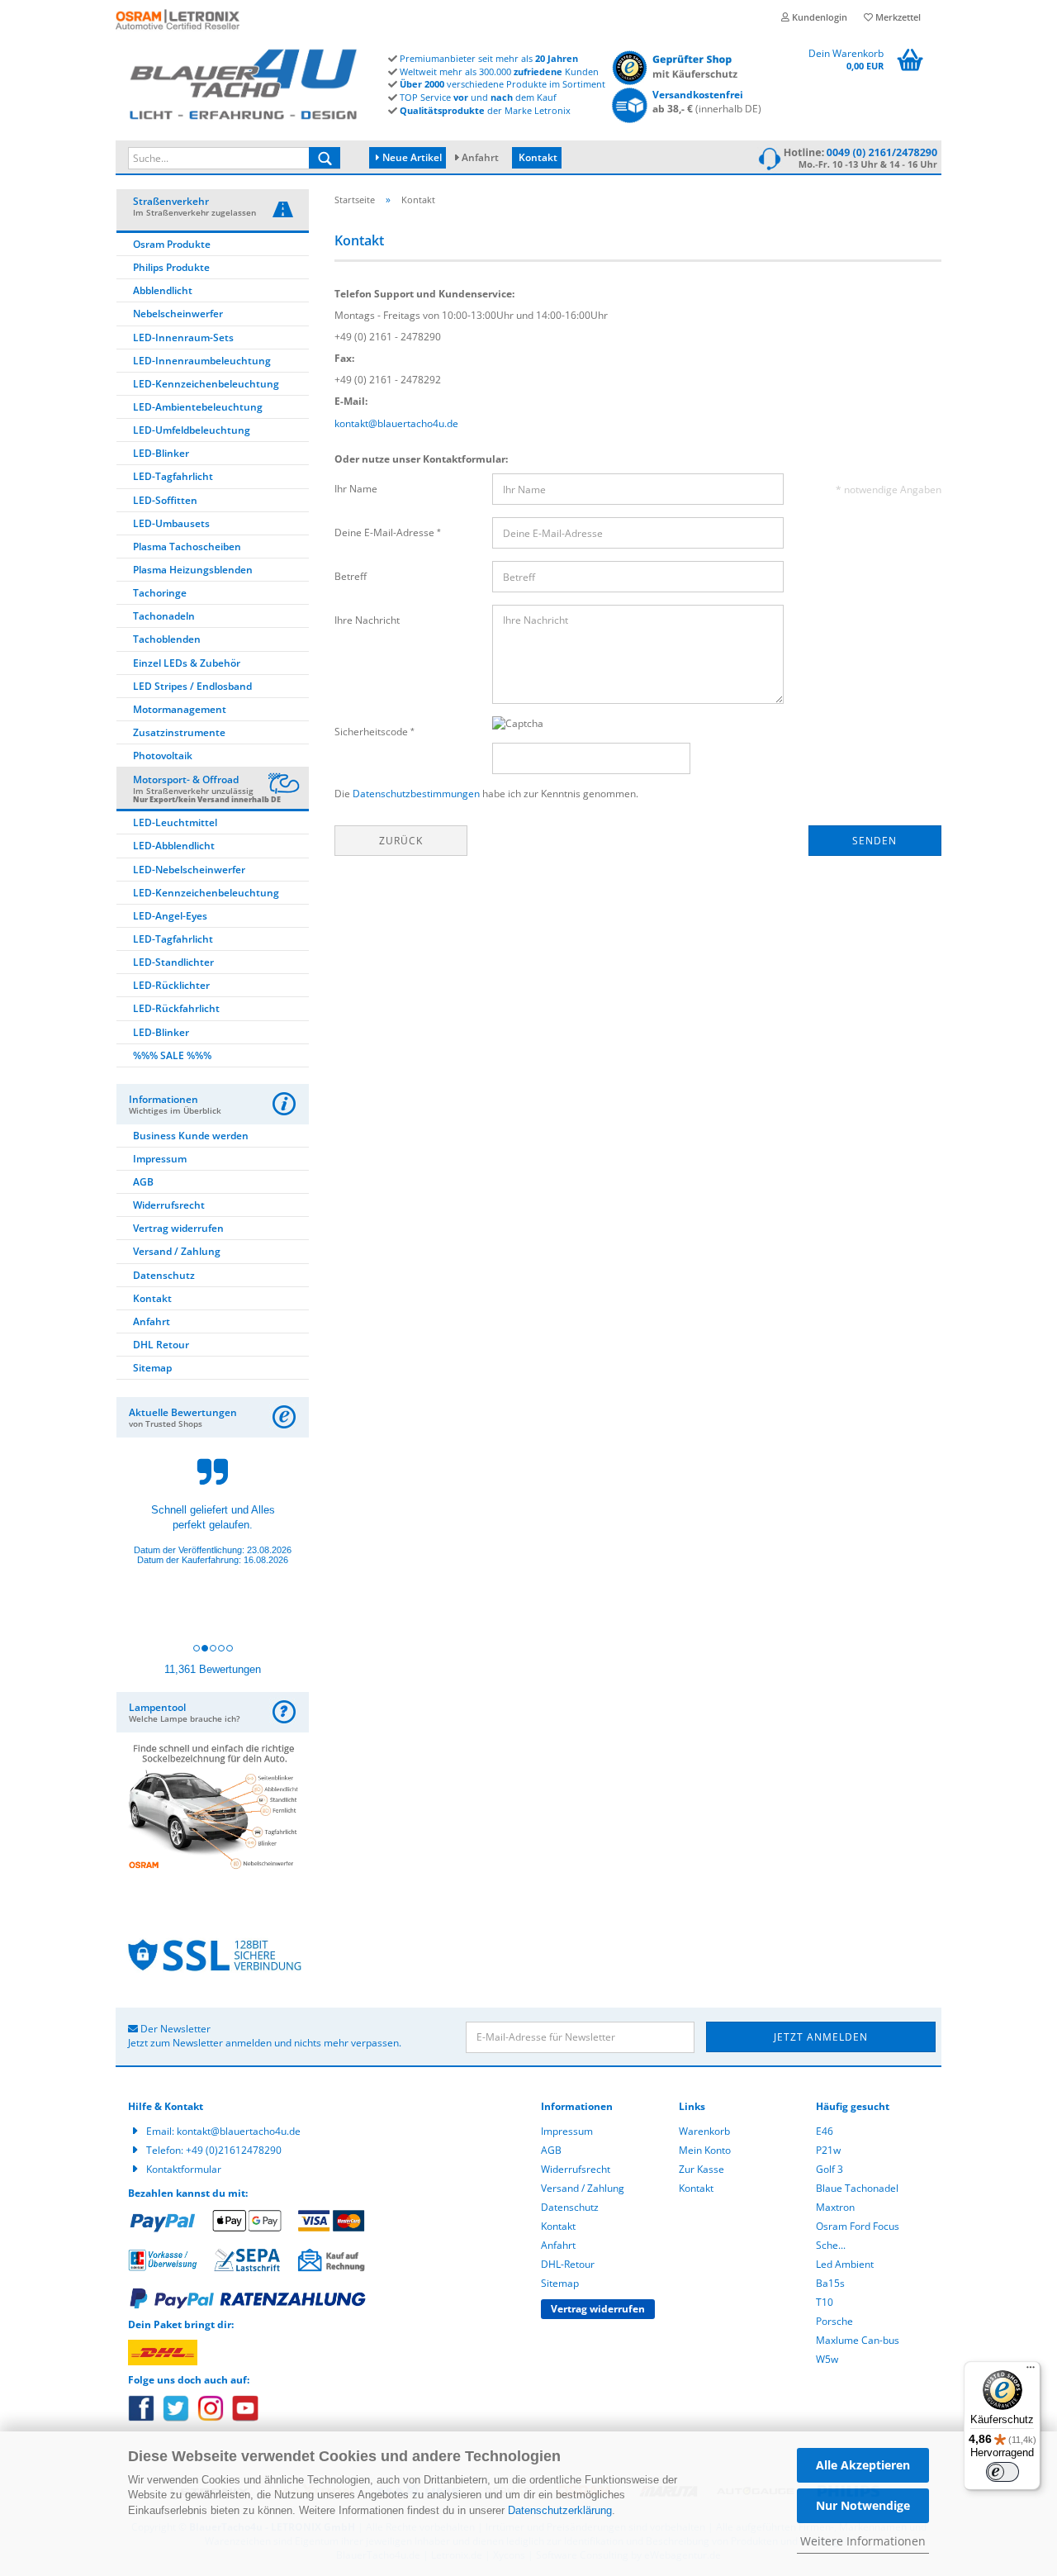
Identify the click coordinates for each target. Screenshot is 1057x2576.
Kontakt (538, 157)
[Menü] (1031, 2371)
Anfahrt (480, 157)
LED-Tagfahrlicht (173, 476)
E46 (825, 2131)
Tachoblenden (167, 639)
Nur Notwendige (863, 2505)
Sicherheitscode (372, 732)
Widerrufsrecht (169, 1205)
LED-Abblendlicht (174, 846)
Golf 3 (829, 2169)
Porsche (834, 2321)
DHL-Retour (568, 2264)
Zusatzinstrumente (179, 732)
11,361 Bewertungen (213, 1669)
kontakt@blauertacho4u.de (396, 423)
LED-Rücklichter (171, 985)
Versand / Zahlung (177, 1251)
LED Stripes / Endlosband (192, 686)
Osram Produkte (172, 244)
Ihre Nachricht (367, 620)
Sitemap (152, 1368)
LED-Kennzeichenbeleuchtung (206, 384)
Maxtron (835, 2207)
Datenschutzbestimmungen (416, 794)
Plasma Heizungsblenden (193, 570)
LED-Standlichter (173, 962)
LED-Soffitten (165, 500)
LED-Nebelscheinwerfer (189, 870)
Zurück (401, 841)
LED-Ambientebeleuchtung (198, 407)
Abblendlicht (163, 290)
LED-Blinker (161, 453)
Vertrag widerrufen (178, 1228)
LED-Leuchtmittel (175, 822)
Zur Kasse (702, 2169)
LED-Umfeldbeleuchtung (192, 430)
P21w (828, 2150)
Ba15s (830, 2283)
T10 (825, 2302)
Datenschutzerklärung (560, 2510)
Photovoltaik (163, 756)
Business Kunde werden (191, 1136)
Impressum (160, 1159)
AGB (143, 1182)
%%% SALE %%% (172, 1055)
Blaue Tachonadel (857, 2188)
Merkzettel (897, 17)
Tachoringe (160, 593)
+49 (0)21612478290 (234, 2150)
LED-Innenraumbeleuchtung (202, 361)
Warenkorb (704, 2131)
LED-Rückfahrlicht (176, 1008)
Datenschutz (164, 1275)
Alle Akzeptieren (863, 2465)
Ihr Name (356, 489)
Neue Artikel (411, 157)
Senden (875, 841)
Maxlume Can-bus (858, 2340)
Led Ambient (845, 2264)
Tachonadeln (164, 616)
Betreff (351, 576)
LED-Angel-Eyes (170, 916)
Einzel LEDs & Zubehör (187, 663)
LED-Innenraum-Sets (183, 337)
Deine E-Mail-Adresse (386, 532)
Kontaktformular (184, 2169)
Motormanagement (180, 709)
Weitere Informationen (863, 2541)
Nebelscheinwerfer (178, 314)
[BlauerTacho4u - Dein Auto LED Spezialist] (252, 81)
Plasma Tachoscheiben (187, 547)
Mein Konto (705, 2150)
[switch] (1002, 2472)
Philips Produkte (171, 267)
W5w (827, 2359)
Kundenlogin (818, 17)
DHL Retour (161, 1345)
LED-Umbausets (171, 523)
